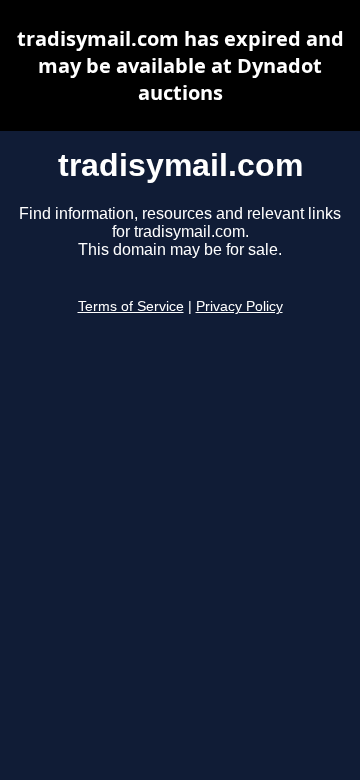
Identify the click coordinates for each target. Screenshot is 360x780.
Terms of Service (131, 306)
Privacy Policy (239, 306)
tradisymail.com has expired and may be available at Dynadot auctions (180, 65)
